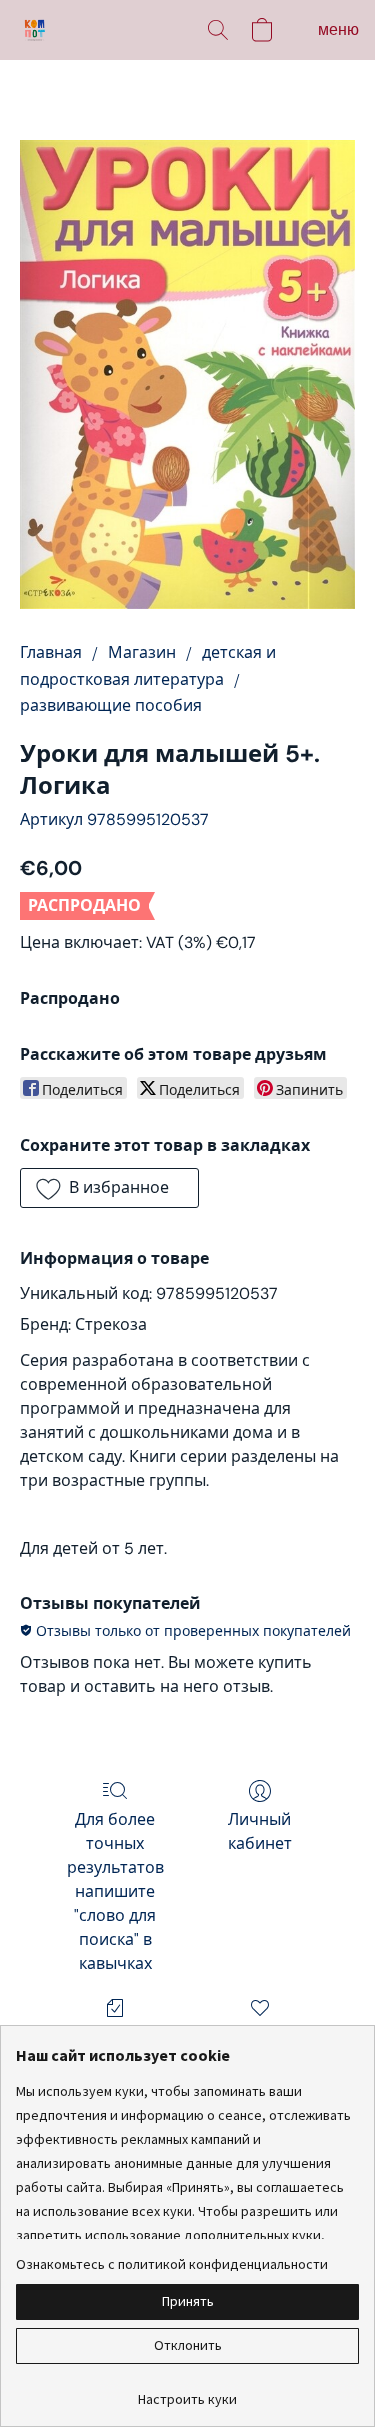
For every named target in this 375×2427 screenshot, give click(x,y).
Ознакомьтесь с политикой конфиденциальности (172, 2264)
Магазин (142, 652)
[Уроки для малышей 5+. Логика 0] (187, 374)
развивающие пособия (111, 705)
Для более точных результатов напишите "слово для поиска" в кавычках (115, 1891)
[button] (36, 30)
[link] (187, 2391)
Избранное (260, 2036)
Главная (51, 652)
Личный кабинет (260, 1831)
